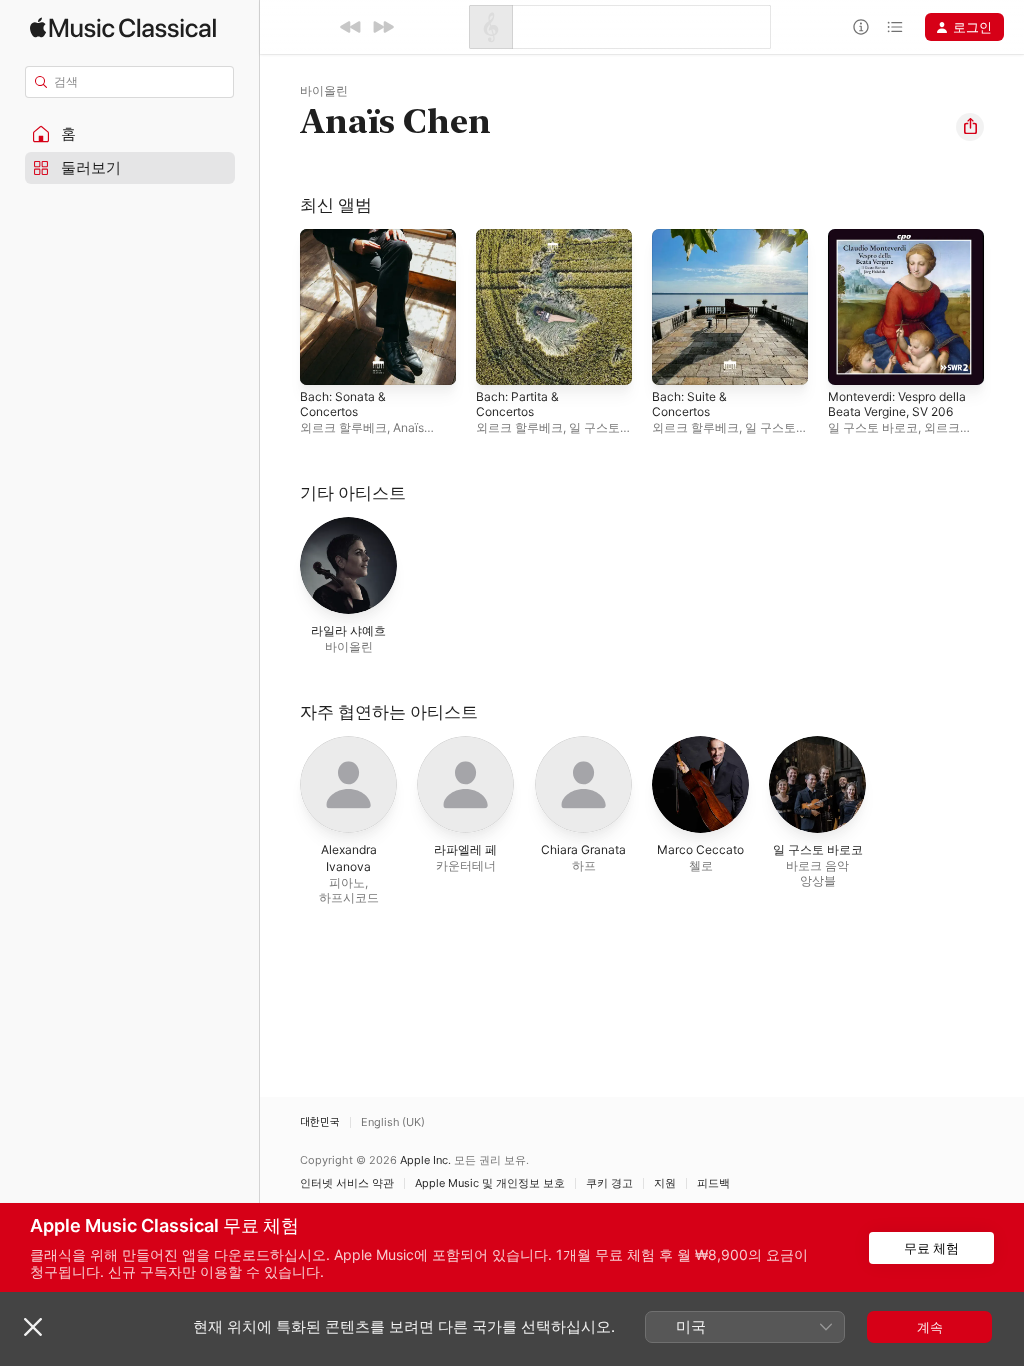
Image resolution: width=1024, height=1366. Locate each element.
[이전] (351, 27)
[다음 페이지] (1004, 307)
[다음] (383, 27)
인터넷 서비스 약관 (347, 1183)
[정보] (861, 27)
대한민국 (320, 1122)
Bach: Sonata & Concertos (343, 404)
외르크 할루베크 (343, 427)
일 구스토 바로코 (873, 427)
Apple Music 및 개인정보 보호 (490, 1183)
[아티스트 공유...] (970, 127)
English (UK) (393, 1122)
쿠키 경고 (609, 1183)
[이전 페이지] (280, 307)
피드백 (713, 1183)
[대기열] (895, 27)
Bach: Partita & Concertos (517, 404)
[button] (130, 134)
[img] (123, 27)
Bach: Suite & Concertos (689, 404)
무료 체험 (931, 1248)
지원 (665, 1183)
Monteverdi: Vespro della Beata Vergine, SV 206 (897, 404)
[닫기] (33, 1327)
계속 (930, 1327)
